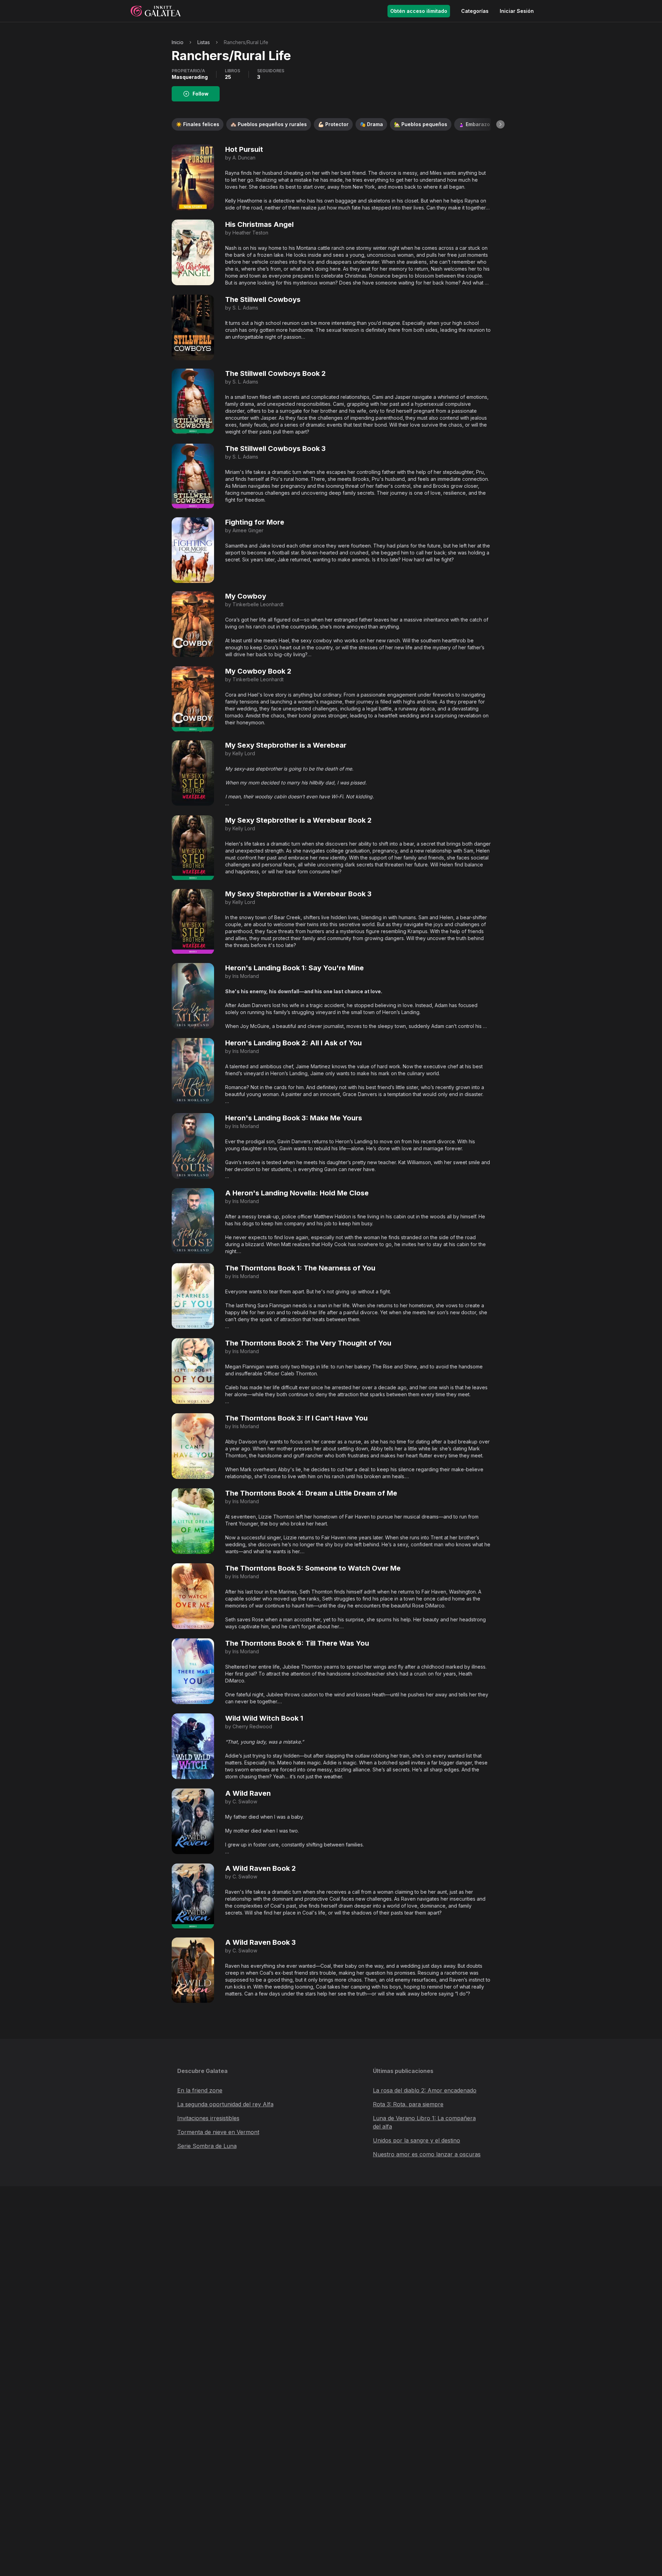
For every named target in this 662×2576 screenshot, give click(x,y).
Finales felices (198, 124)
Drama (371, 124)
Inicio (178, 42)
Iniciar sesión (517, 11)
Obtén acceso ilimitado (419, 11)
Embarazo (474, 124)
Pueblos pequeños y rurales (269, 124)
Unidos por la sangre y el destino (416, 2140)
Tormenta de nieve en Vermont (218, 2132)
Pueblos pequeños (421, 124)
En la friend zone (200, 2090)
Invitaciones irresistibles (208, 2118)
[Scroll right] (500, 124)
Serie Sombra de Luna (207, 2146)
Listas (204, 42)
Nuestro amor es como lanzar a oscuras (427, 2154)
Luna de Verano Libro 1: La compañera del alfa (424, 2122)
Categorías (475, 11)
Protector (333, 124)
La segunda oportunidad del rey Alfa (225, 2104)
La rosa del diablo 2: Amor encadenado (425, 2090)
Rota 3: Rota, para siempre (408, 2104)
